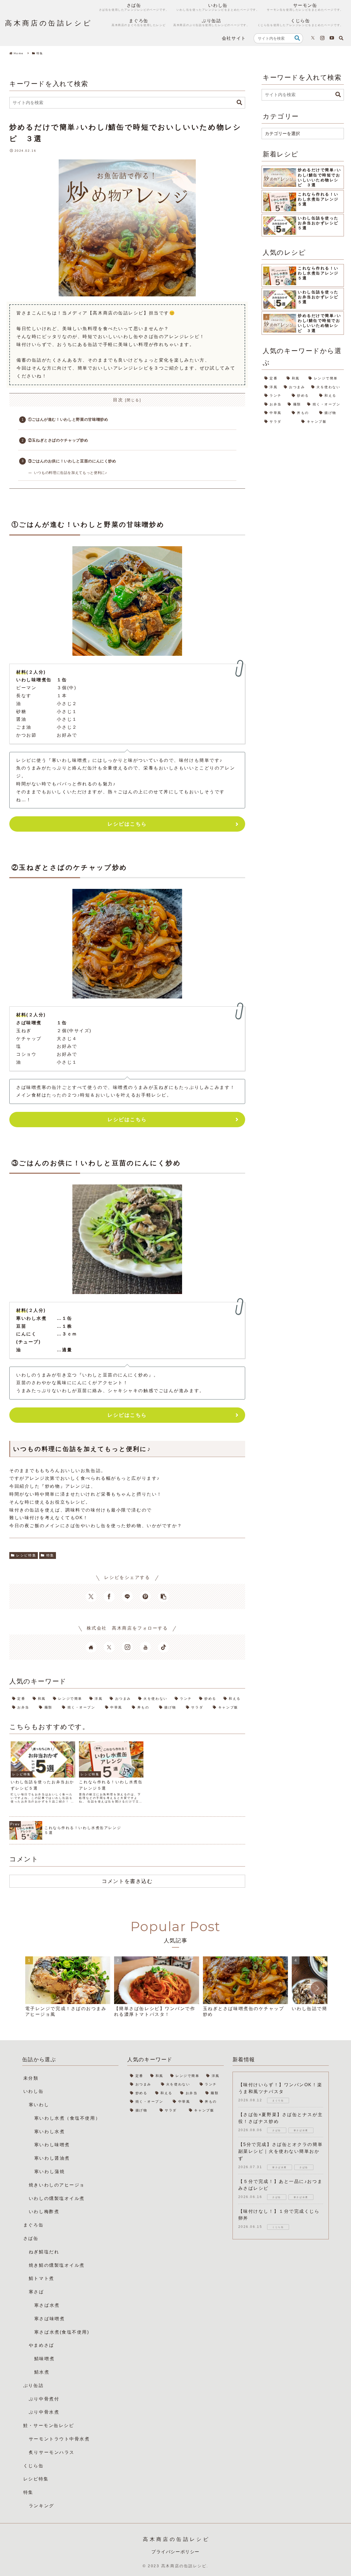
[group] (68, 1989)
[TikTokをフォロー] (163, 1647)
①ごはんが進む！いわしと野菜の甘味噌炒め (68, 419)
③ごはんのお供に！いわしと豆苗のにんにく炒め (72, 461)
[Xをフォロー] (313, 38)
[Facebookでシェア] (109, 1596)
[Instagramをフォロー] (322, 38)
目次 (118, 400)
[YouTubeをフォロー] (332, 38)
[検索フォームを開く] (341, 38)
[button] (297, 38)
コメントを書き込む (127, 1881)
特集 (50, 1555)
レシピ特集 (26, 1555)
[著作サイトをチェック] (91, 1647)
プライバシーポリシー (175, 2552)
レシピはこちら (127, 824)
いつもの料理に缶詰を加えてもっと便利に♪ (70, 473)
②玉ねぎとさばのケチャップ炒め (58, 440)
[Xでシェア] (91, 1596)
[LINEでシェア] (127, 1596)
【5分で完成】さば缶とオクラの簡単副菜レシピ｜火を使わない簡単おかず (281, 2151)
